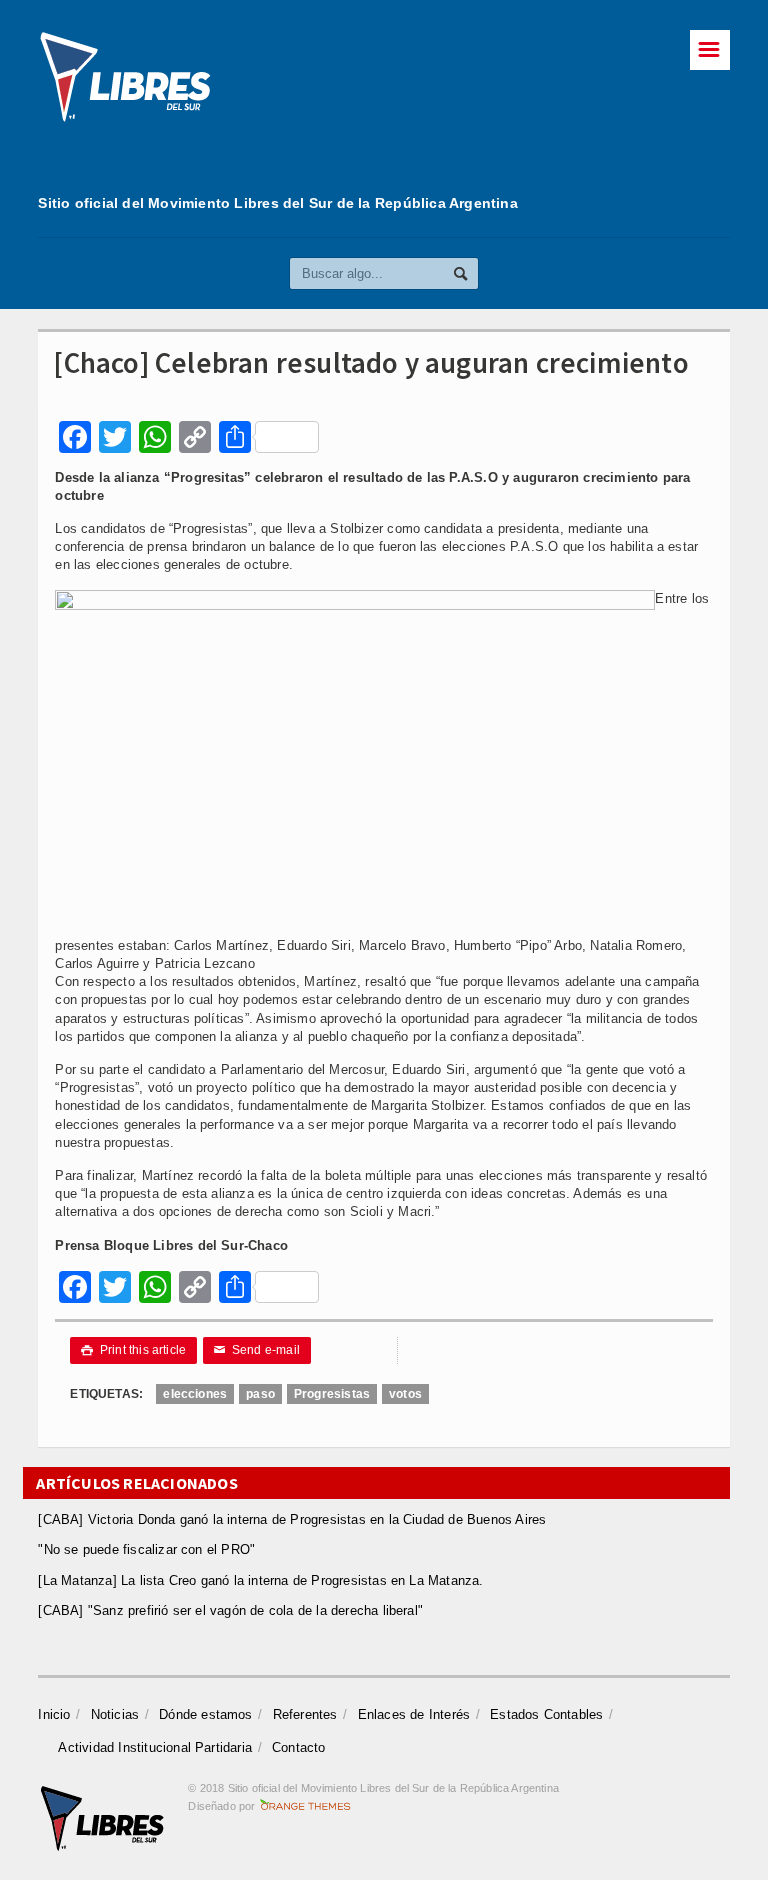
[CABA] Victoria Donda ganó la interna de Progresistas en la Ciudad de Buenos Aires (292, 1519)
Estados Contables (546, 1714)
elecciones (195, 1394)
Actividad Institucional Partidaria (155, 1747)
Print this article (133, 1350)
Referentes (305, 1714)
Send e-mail (257, 1350)
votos (405, 1394)
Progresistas (332, 1394)
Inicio (54, 1714)
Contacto (299, 1747)
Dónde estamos (206, 1714)
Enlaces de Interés (414, 1714)
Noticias (115, 1714)
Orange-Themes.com (305, 1806)
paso (260, 1394)
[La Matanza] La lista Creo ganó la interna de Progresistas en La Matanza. (260, 1580)
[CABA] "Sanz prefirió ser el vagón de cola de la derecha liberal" (230, 1610)
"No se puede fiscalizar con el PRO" (146, 1549)
